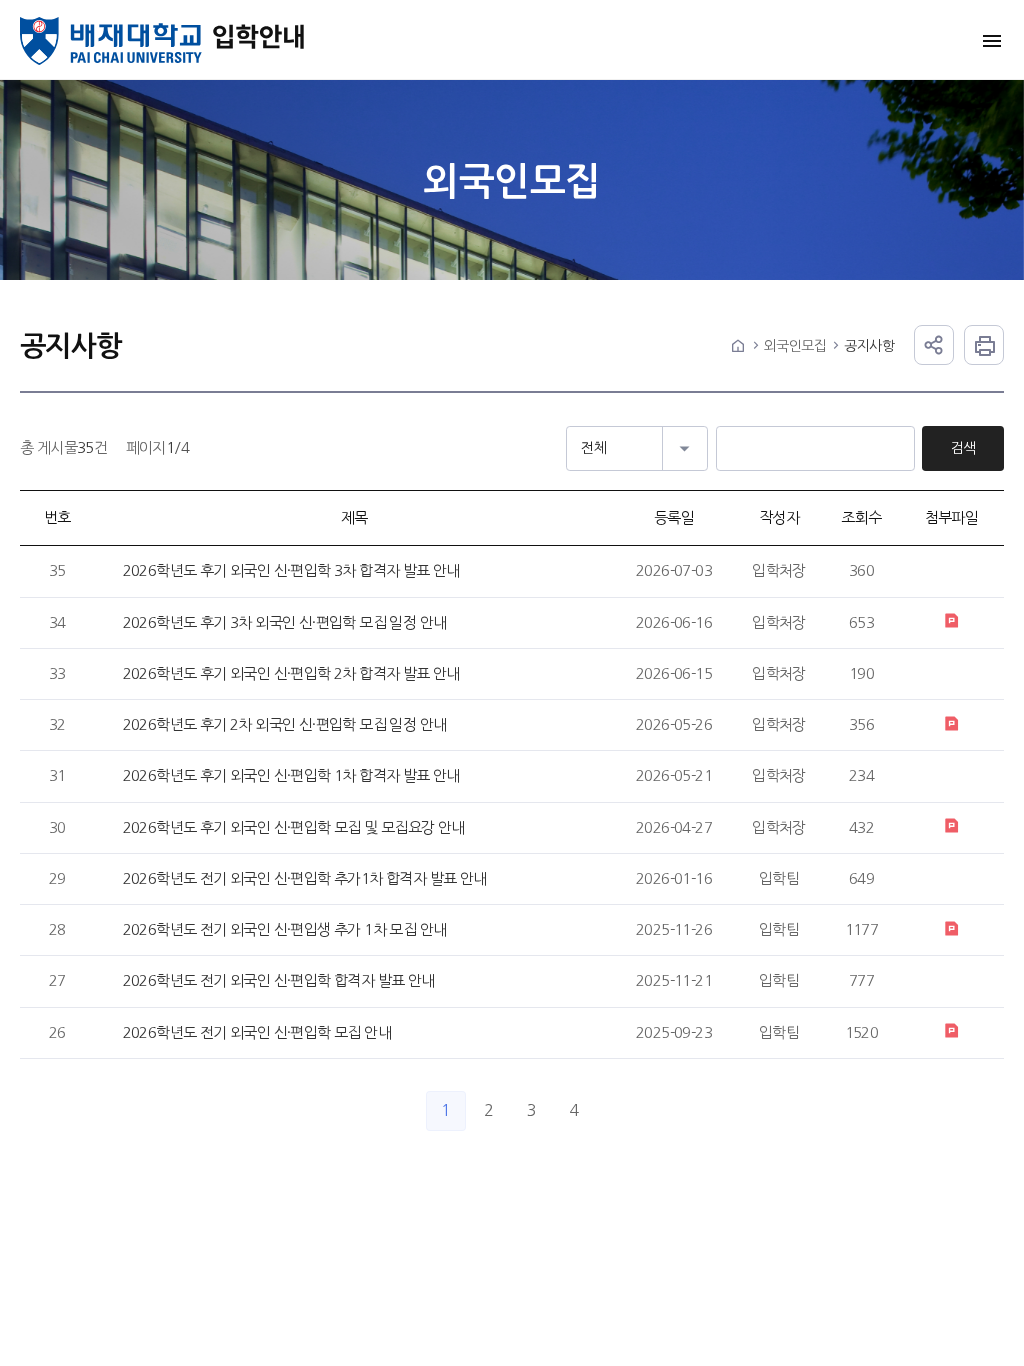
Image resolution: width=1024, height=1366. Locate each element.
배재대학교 (111, 41)
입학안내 (259, 41)
